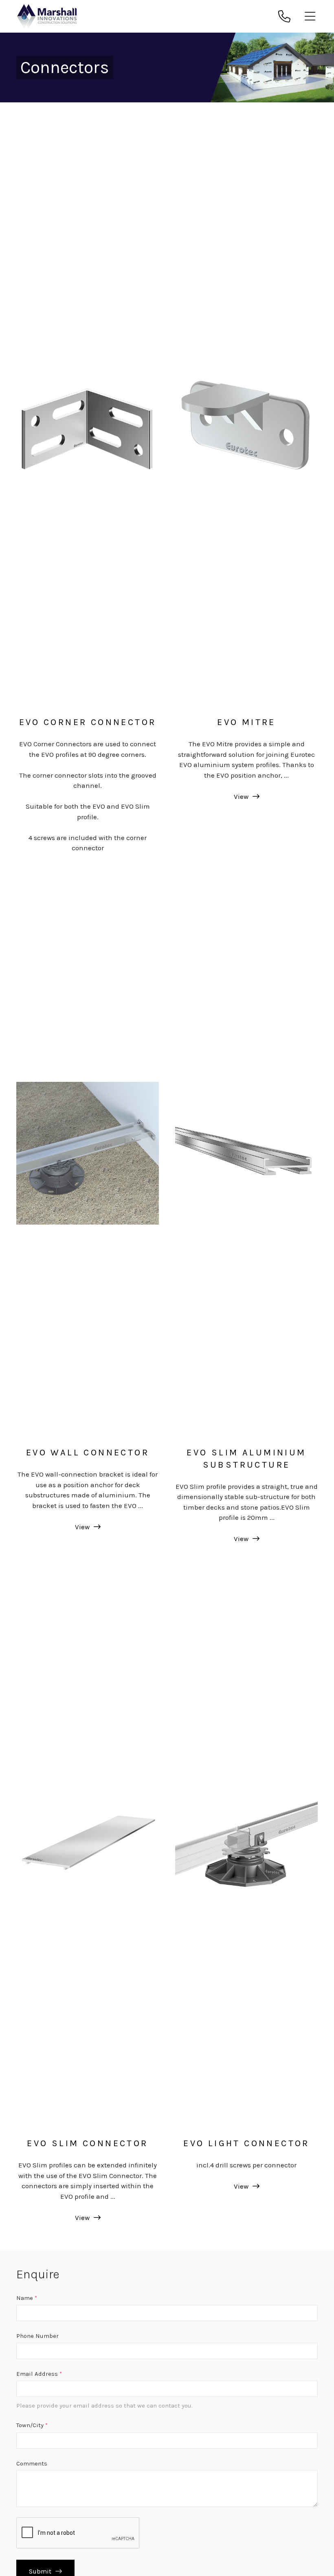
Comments (32, 2463)
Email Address (39, 2374)
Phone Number (37, 2336)
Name (27, 2298)
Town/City (32, 2425)
